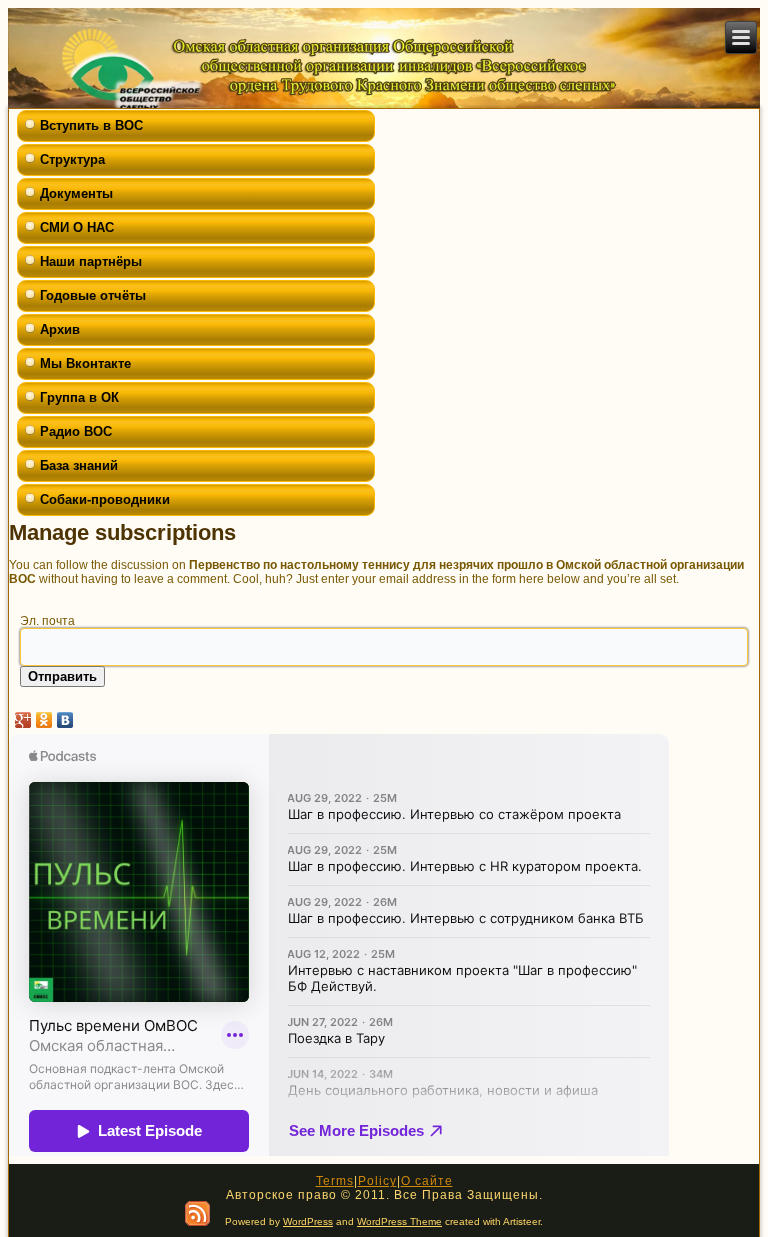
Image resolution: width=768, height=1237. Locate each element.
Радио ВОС (76, 431)
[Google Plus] (23, 720)
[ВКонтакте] (65, 720)
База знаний (79, 465)
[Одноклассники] (44, 720)
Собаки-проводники (105, 499)
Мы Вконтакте (85, 363)
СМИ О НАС (77, 227)
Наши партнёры (91, 261)
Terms (335, 1181)
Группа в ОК (79, 397)
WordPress (308, 1221)
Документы (76, 193)
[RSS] (197, 1213)
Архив (60, 329)
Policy (377, 1181)
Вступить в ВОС (91, 125)
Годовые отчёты (93, 295)
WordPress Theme (399, 1221)
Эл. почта (47, 621)
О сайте (427, 1181)
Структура (72, 159)
